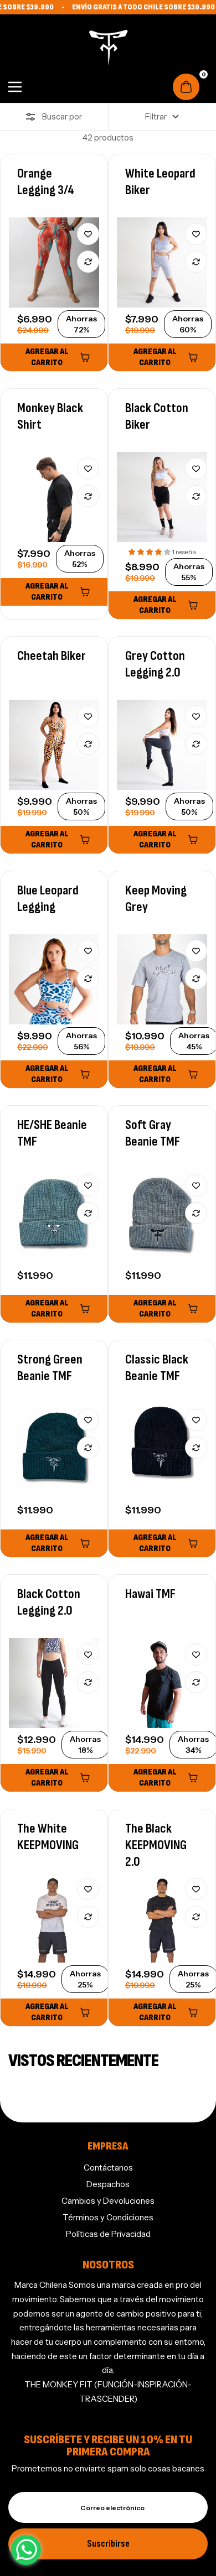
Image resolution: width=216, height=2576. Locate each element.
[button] (150, 552)
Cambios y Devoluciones (108, 2201)
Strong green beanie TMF (50, 1368)
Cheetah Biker (52, 656)
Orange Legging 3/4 (46, 182)
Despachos (108, 2184)
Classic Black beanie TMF (157, 1368)
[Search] (37, 87)
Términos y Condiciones (108, 2217)
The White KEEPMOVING (48, 1837)
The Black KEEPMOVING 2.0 (156, 1845)
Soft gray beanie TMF (153, 1133)
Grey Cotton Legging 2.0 (155, 664)
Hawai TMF (150, 1594)
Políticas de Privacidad (108, 2234)
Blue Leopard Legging (48, 899)
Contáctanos (108, 2168)
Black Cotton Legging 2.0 (49, 1602)
